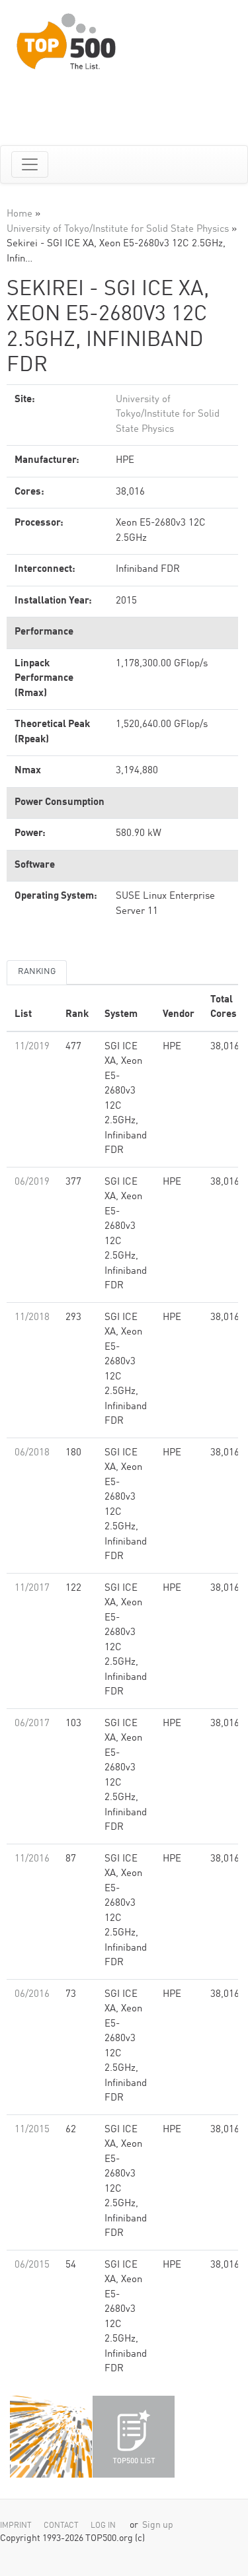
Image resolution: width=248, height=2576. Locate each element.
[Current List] (134, 2437)
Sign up (158, 2525)
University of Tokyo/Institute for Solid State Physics (118, 229)
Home (20, 214)
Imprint (16, 2526)
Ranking (37, 972)
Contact (61, 2526)
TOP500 (51, 2437)
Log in (103, 2526)
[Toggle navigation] (30, 164)
